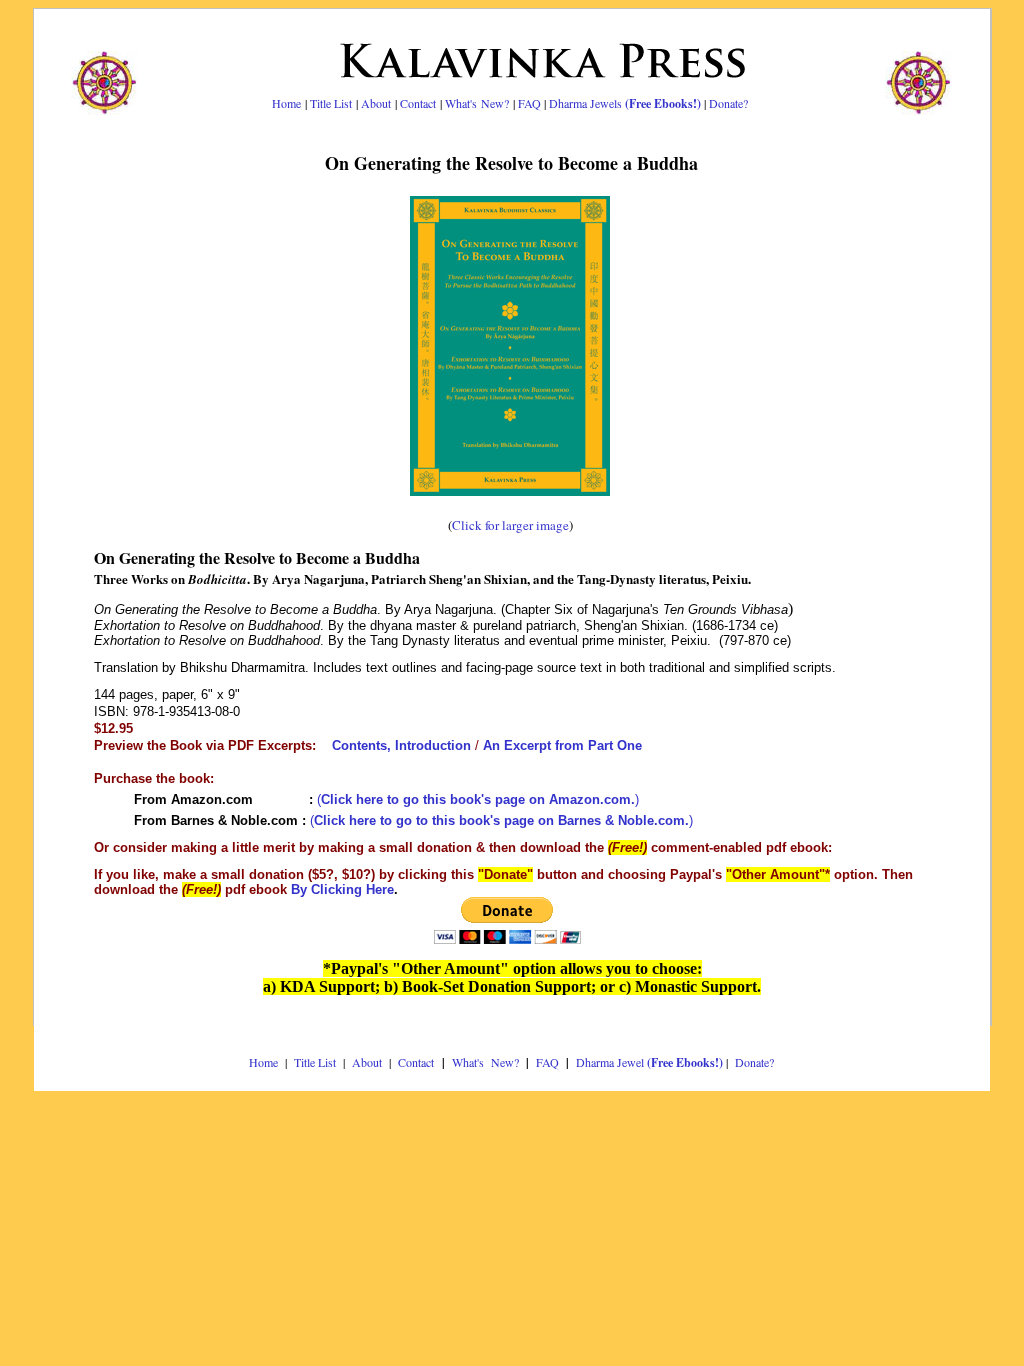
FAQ (529, 103)
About (376, 103)
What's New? (477, 103)
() (478, 799)
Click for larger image (510, 525)
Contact (418, 103)
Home (286, 103)
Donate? (728, 103)
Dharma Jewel (649, 1062)
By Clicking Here (342, 889)
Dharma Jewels (625, 103)
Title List (331, 103)
